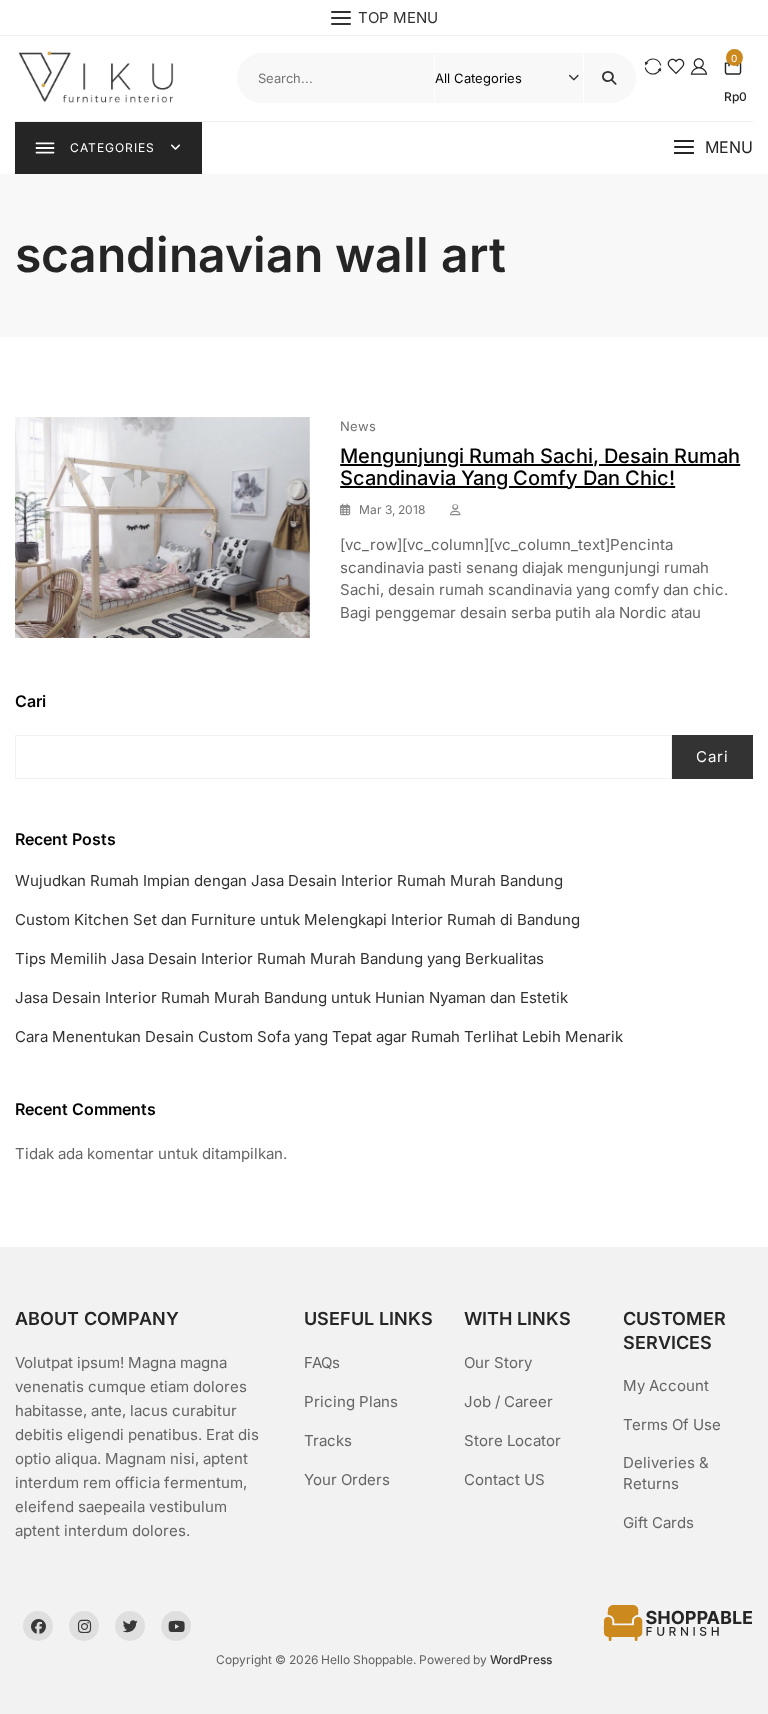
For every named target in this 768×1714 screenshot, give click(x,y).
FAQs (322, 1362)
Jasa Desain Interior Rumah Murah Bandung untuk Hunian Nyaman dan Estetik (291, 997)
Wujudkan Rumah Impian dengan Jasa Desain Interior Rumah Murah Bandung (289, 880)
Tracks (328, 1440)
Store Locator (512, 1440)
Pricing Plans (351, 1401)
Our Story (498, 1362)
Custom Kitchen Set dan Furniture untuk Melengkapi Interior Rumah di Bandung (297, 919)
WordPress (521, 1659)
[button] (713, 147)
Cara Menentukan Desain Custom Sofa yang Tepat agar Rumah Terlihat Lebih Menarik (319, 1036)
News (358, 426)
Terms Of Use (672, 1424)
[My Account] (699, 66)
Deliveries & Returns (666, 1473)
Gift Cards (658, 1522)
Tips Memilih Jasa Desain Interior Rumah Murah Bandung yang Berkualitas (279, 958)
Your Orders (347, 1479)
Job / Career (508, 1401)
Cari (30, 701)
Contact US (504, 1479)
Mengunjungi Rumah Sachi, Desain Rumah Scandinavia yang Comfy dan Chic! (540, 467)
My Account (666, 1385)
